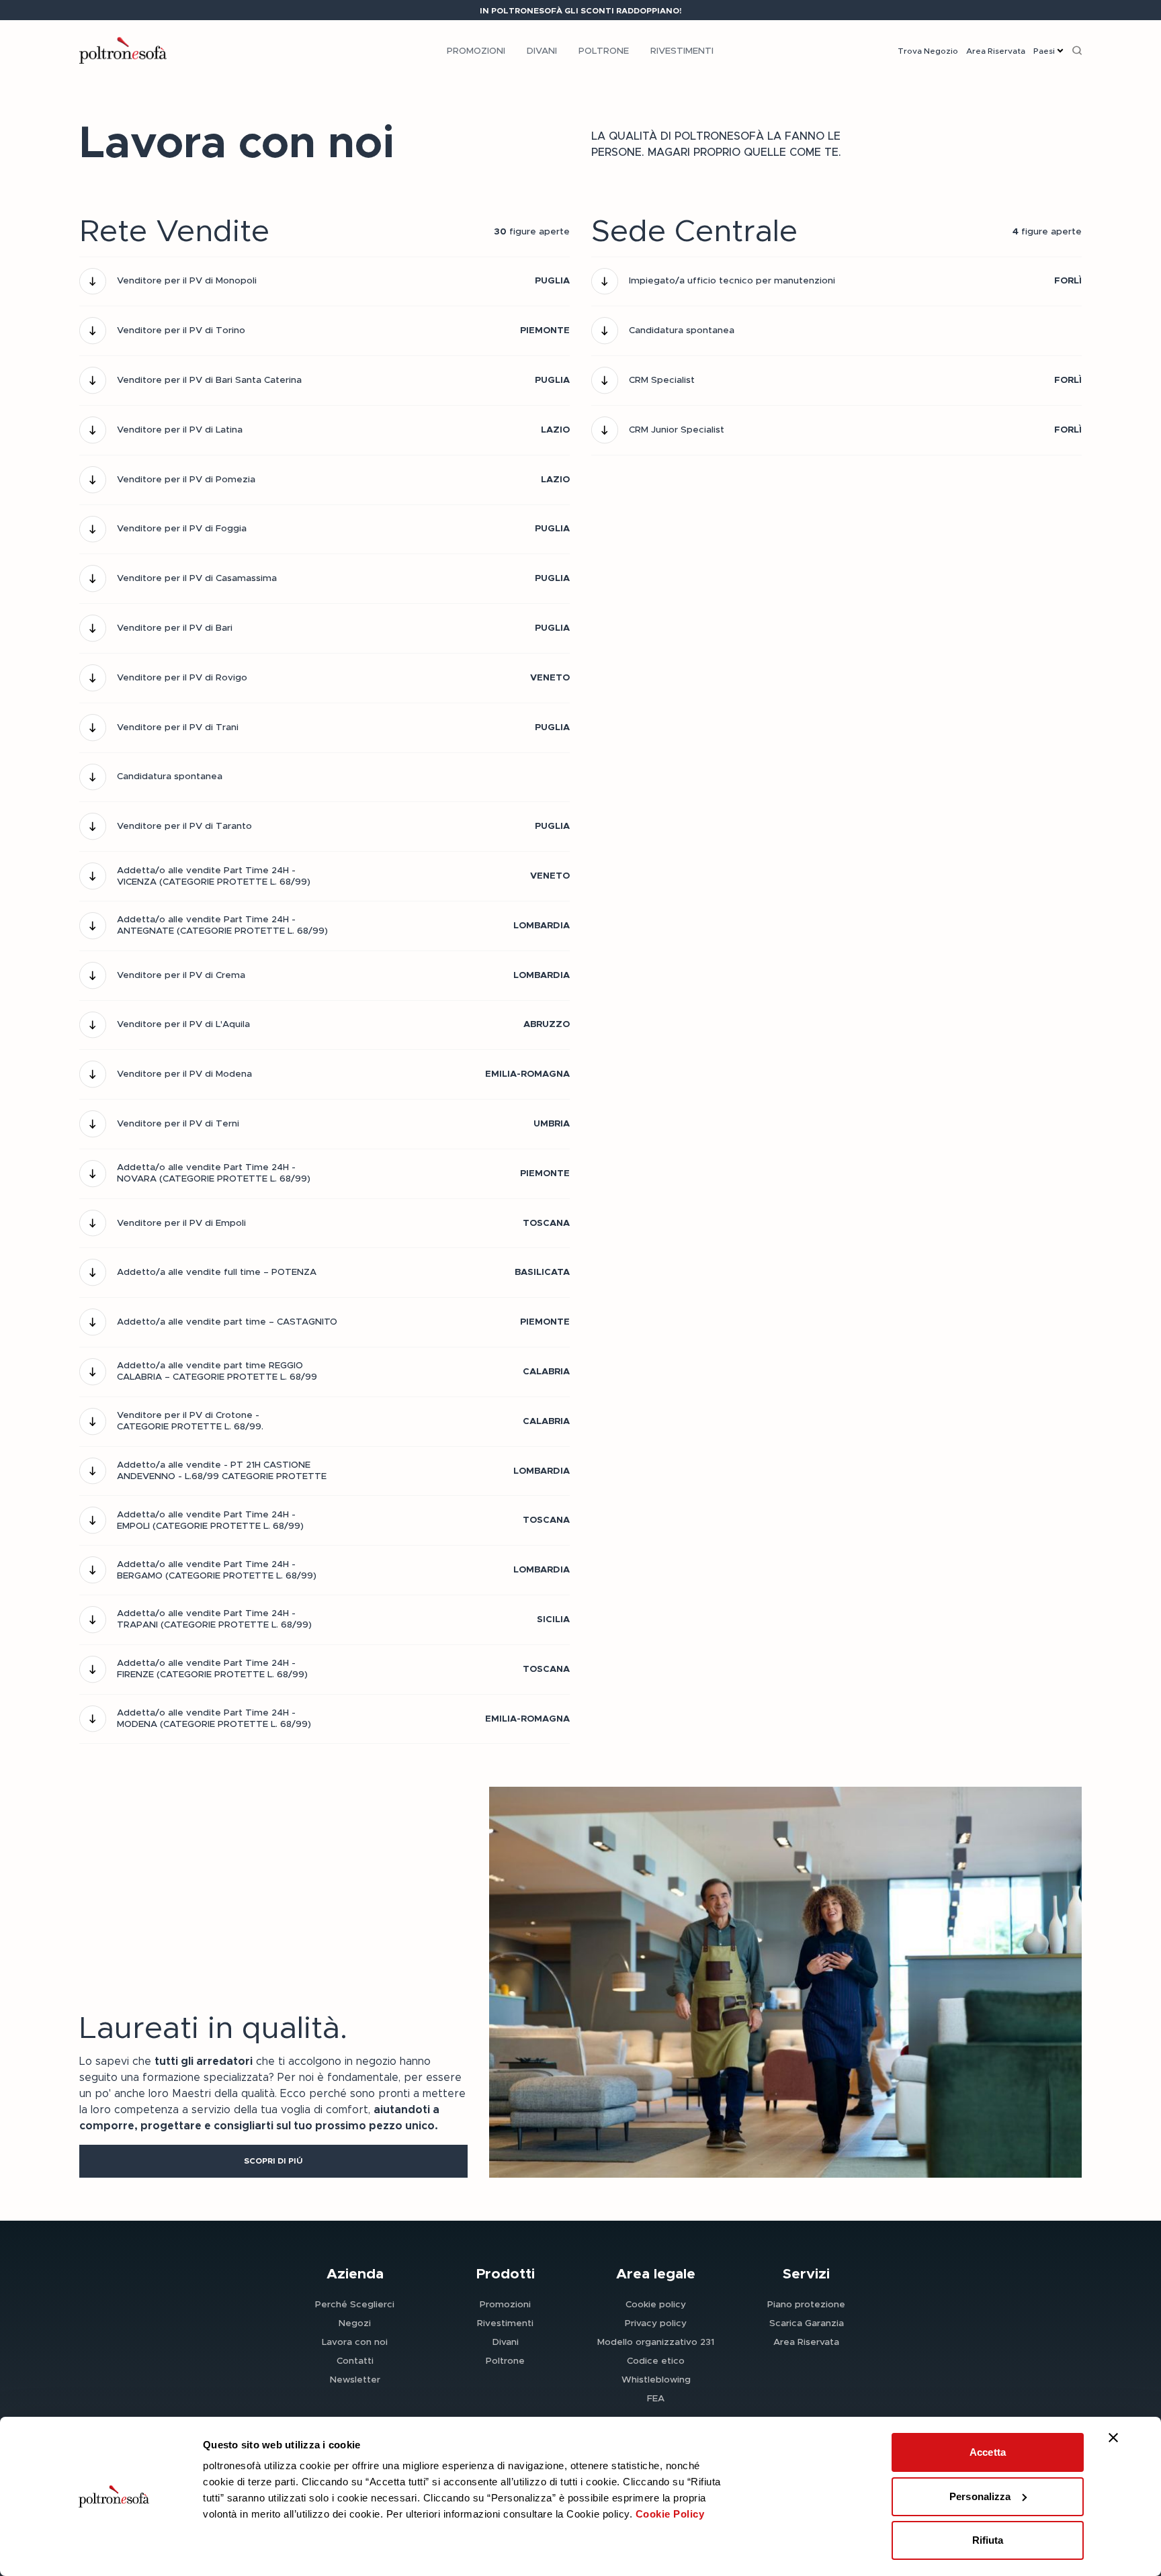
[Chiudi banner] (1113, 2438)
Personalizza (980, 2496)
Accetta (988, 2452)
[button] (273, 2161)
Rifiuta (988, 2540)
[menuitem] (476, 50)
